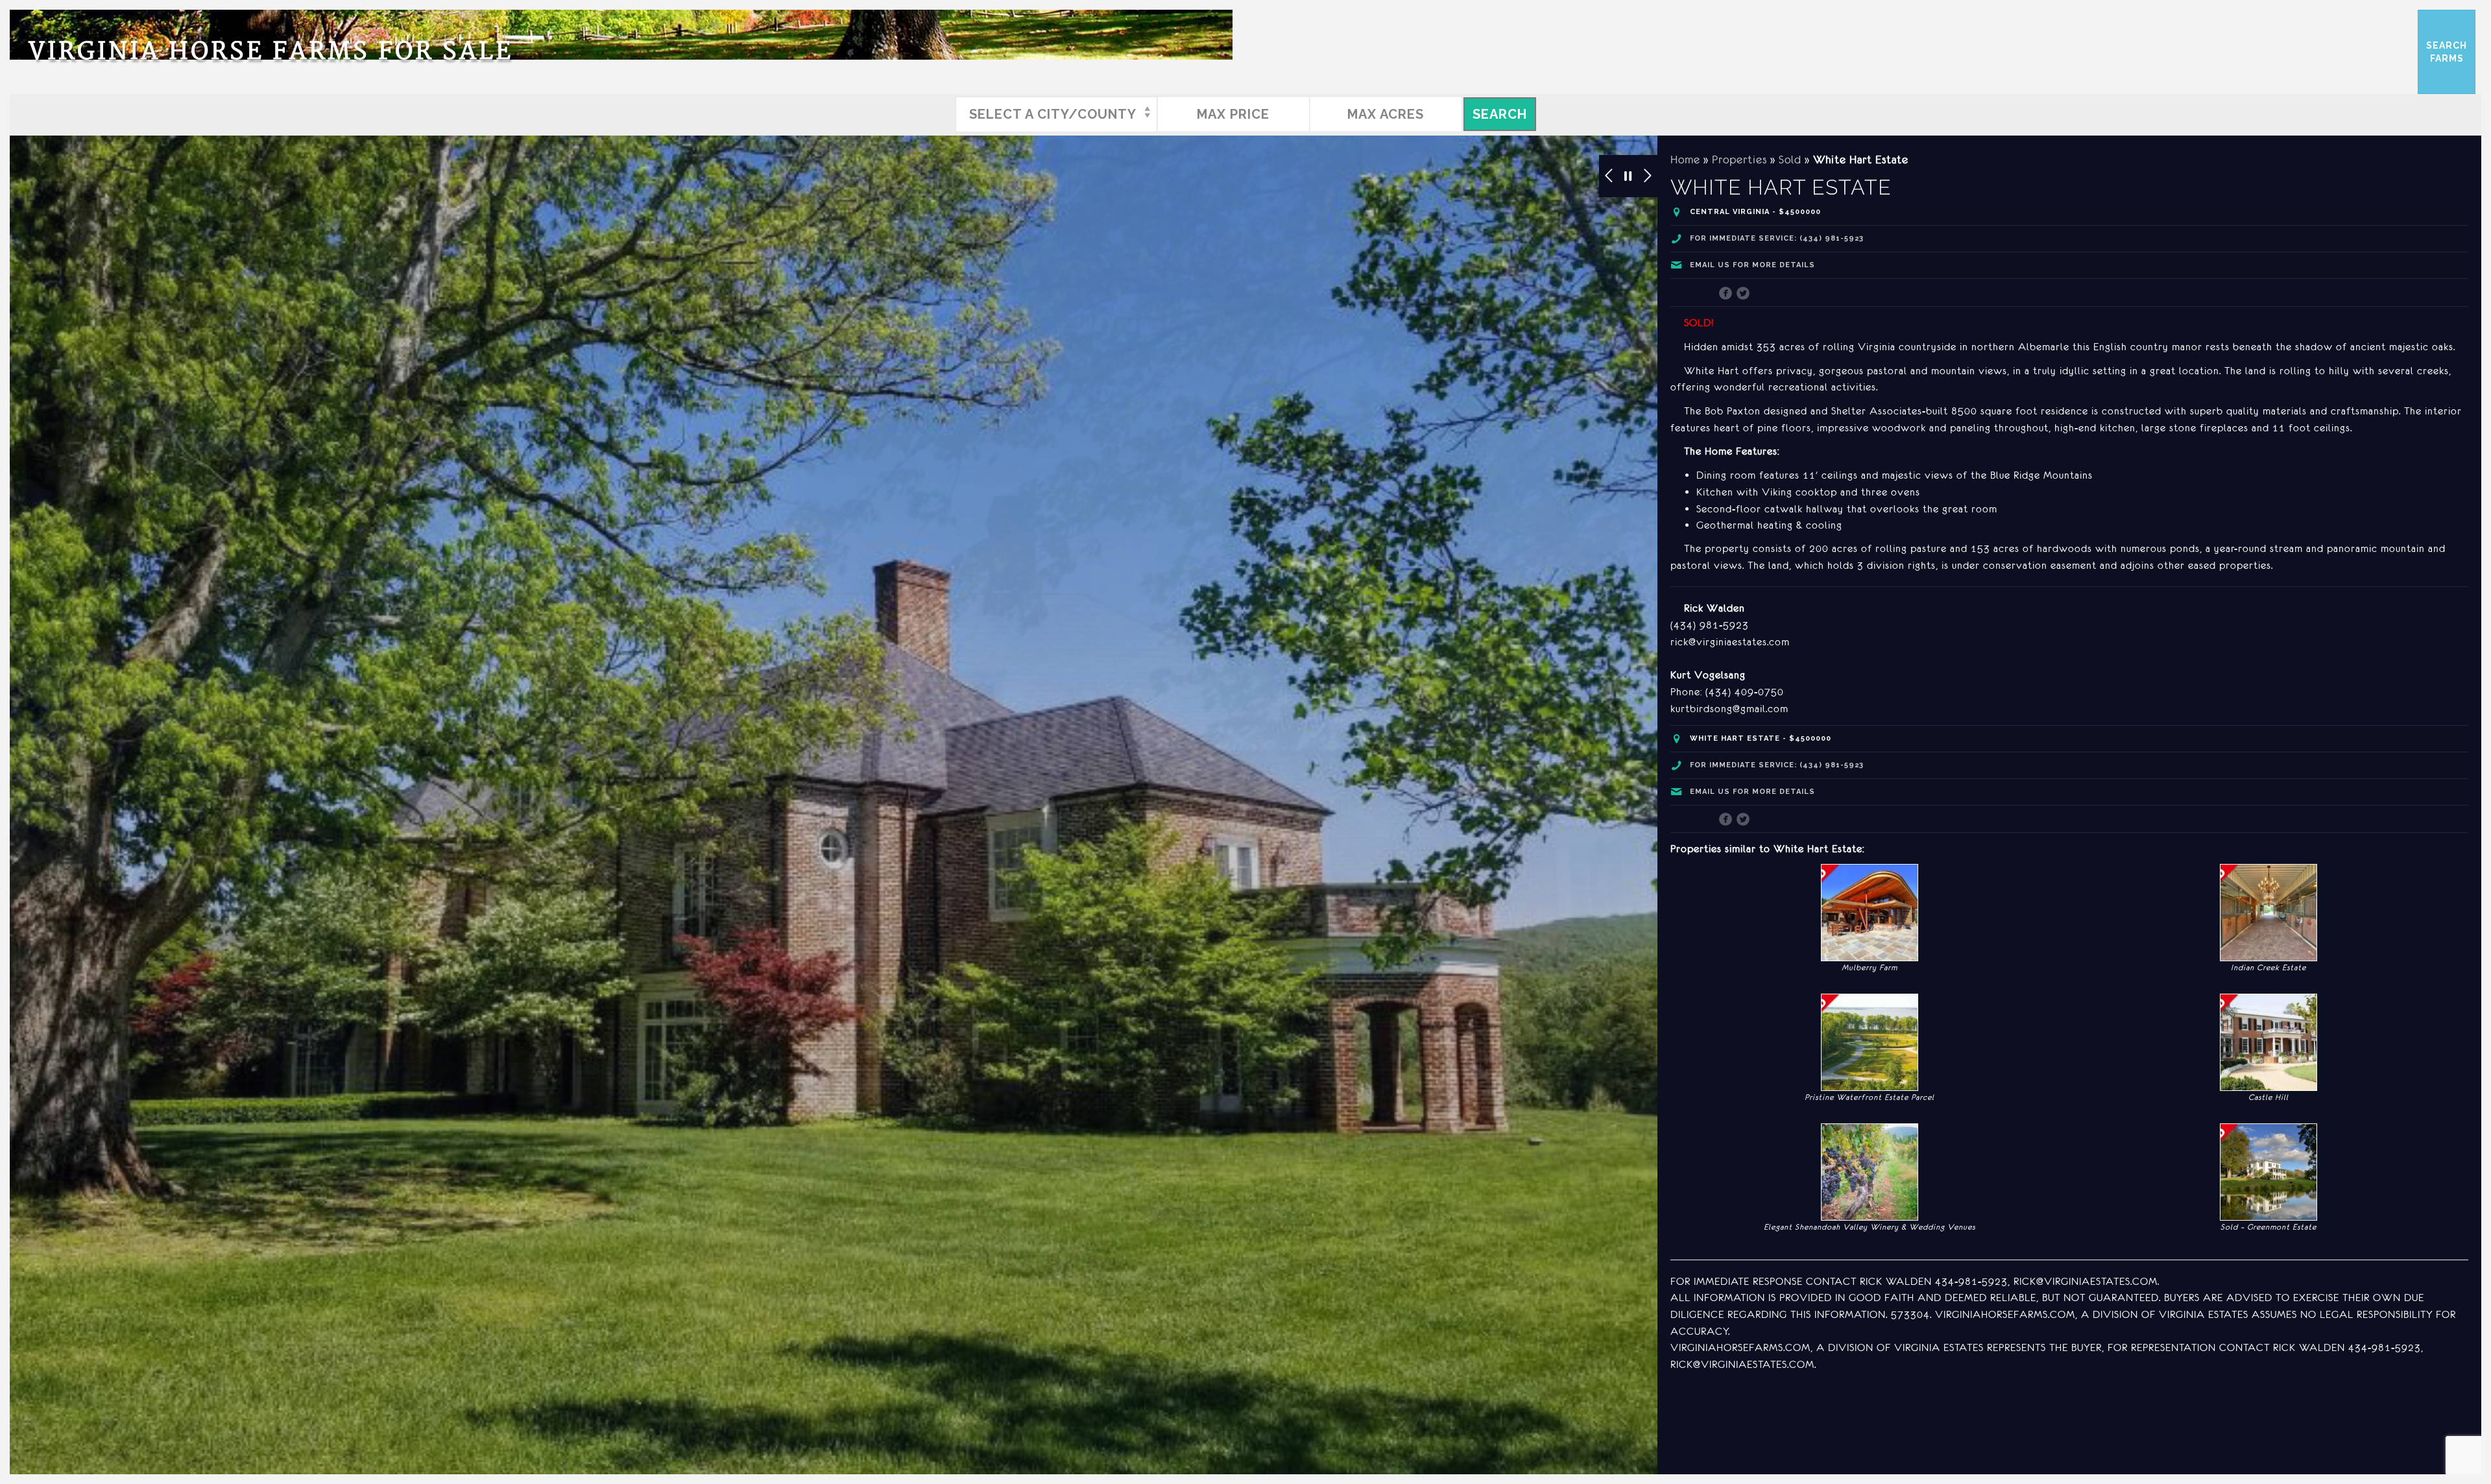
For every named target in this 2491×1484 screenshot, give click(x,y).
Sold (1790, 160)
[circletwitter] (1743, 294)
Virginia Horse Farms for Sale (271, 52)
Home (1685, 160)
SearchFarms (2447, 52)
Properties (1739, 160)
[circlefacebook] (1726, 294)
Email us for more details (1752, 265)
